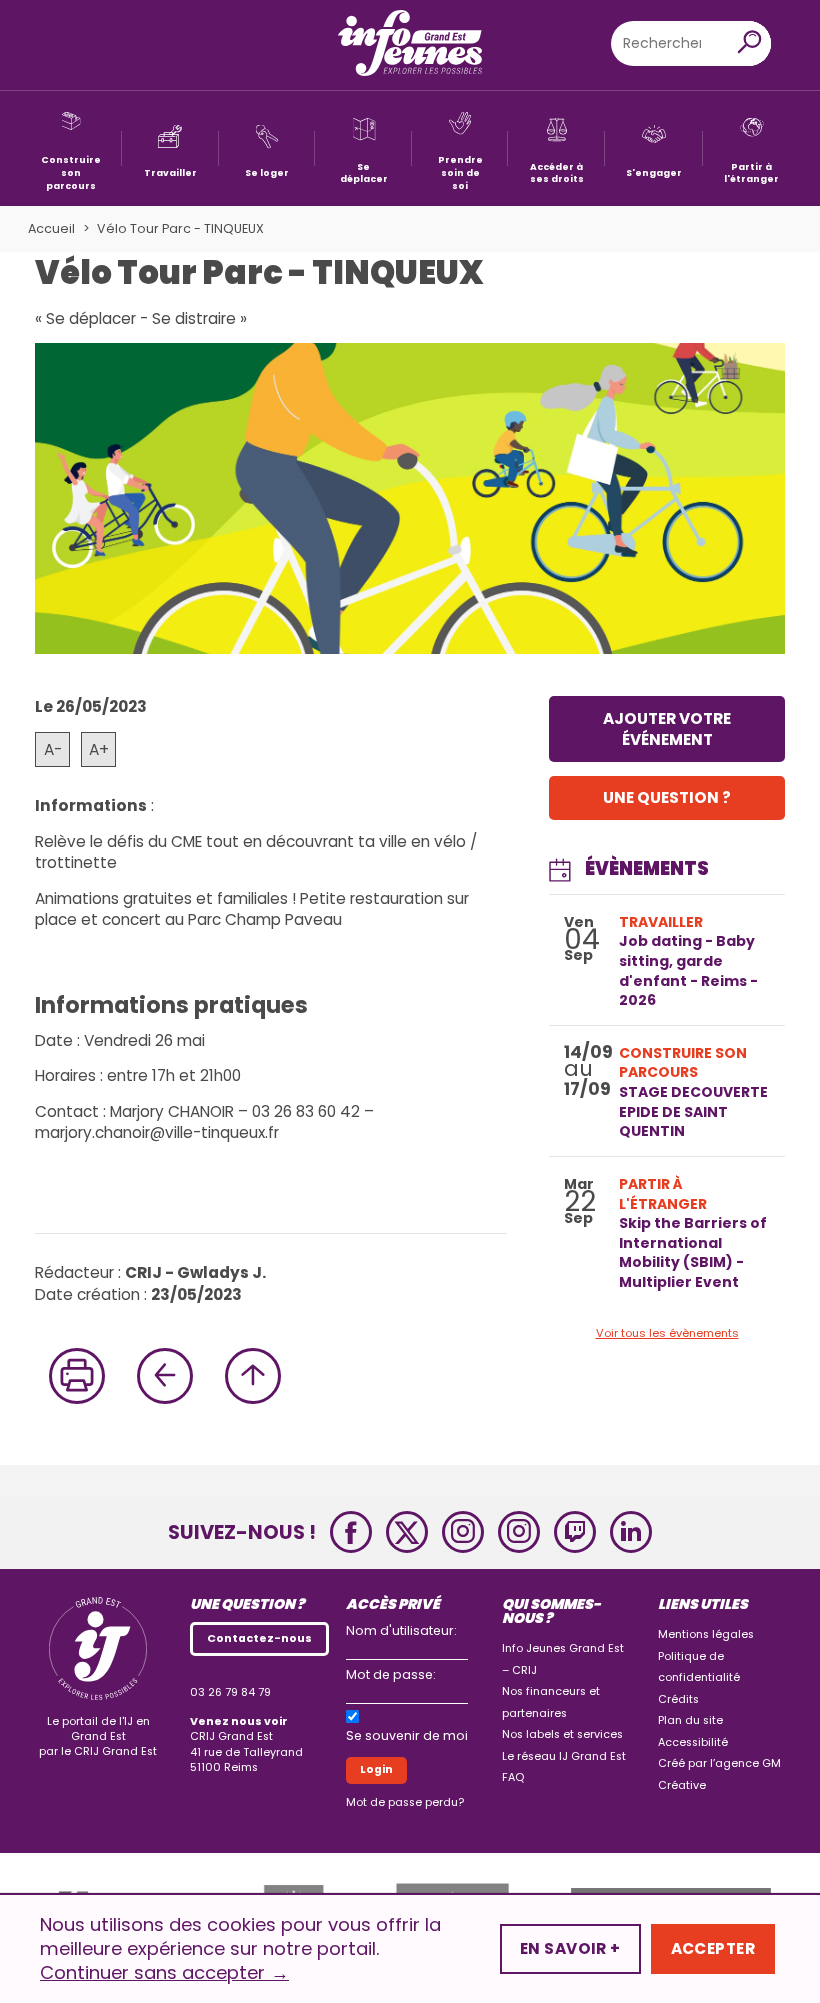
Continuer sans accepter (164, 1973)
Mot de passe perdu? (405, 1802)
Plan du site (690, 1720)
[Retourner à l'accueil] (410, 45)
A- (53, 749)
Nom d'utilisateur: (401, 1630)
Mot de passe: (391, 1674)
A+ (99, 749)
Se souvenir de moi (407, 1735)
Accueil (51, 228)
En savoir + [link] (570, 1948)
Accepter (713, 1948)
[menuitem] (71, 148)
